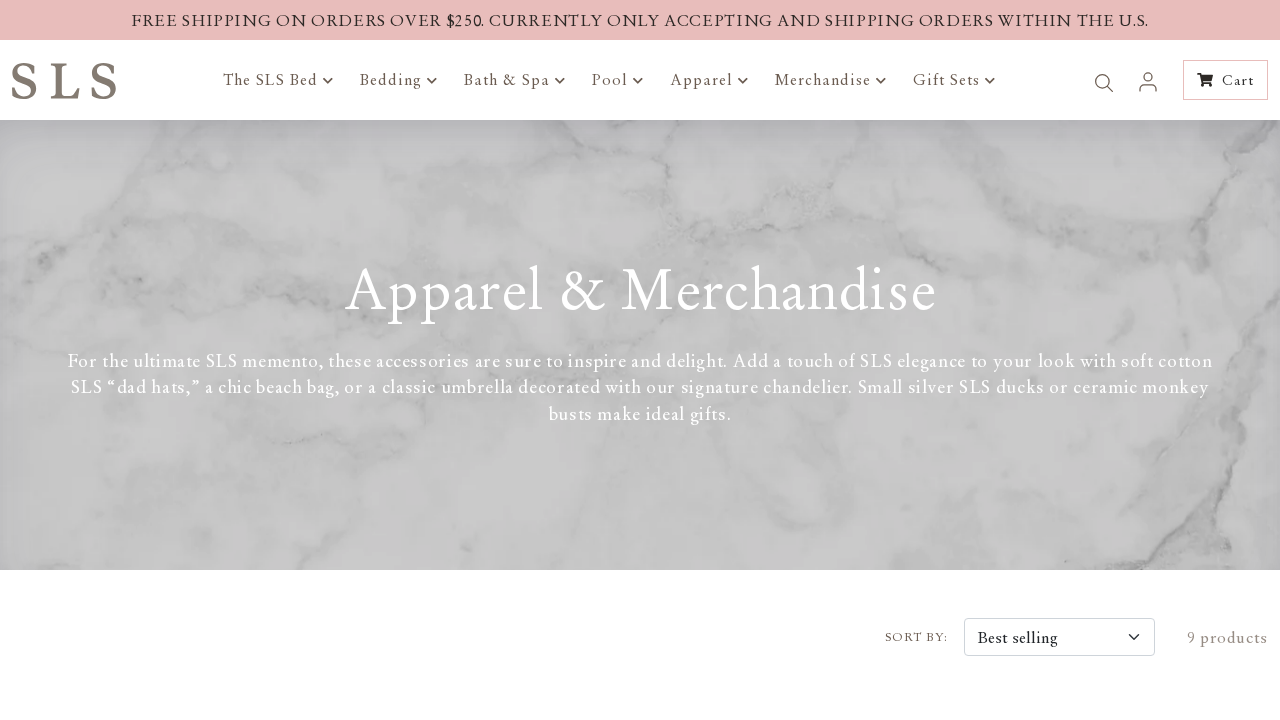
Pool (612, 79)
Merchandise (825, 79)
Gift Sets (949, 79)
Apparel (704, 79)
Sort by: (916, 637)
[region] (640, 20)
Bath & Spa (509, 79)
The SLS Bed (273, 79)
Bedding (393, 79)
